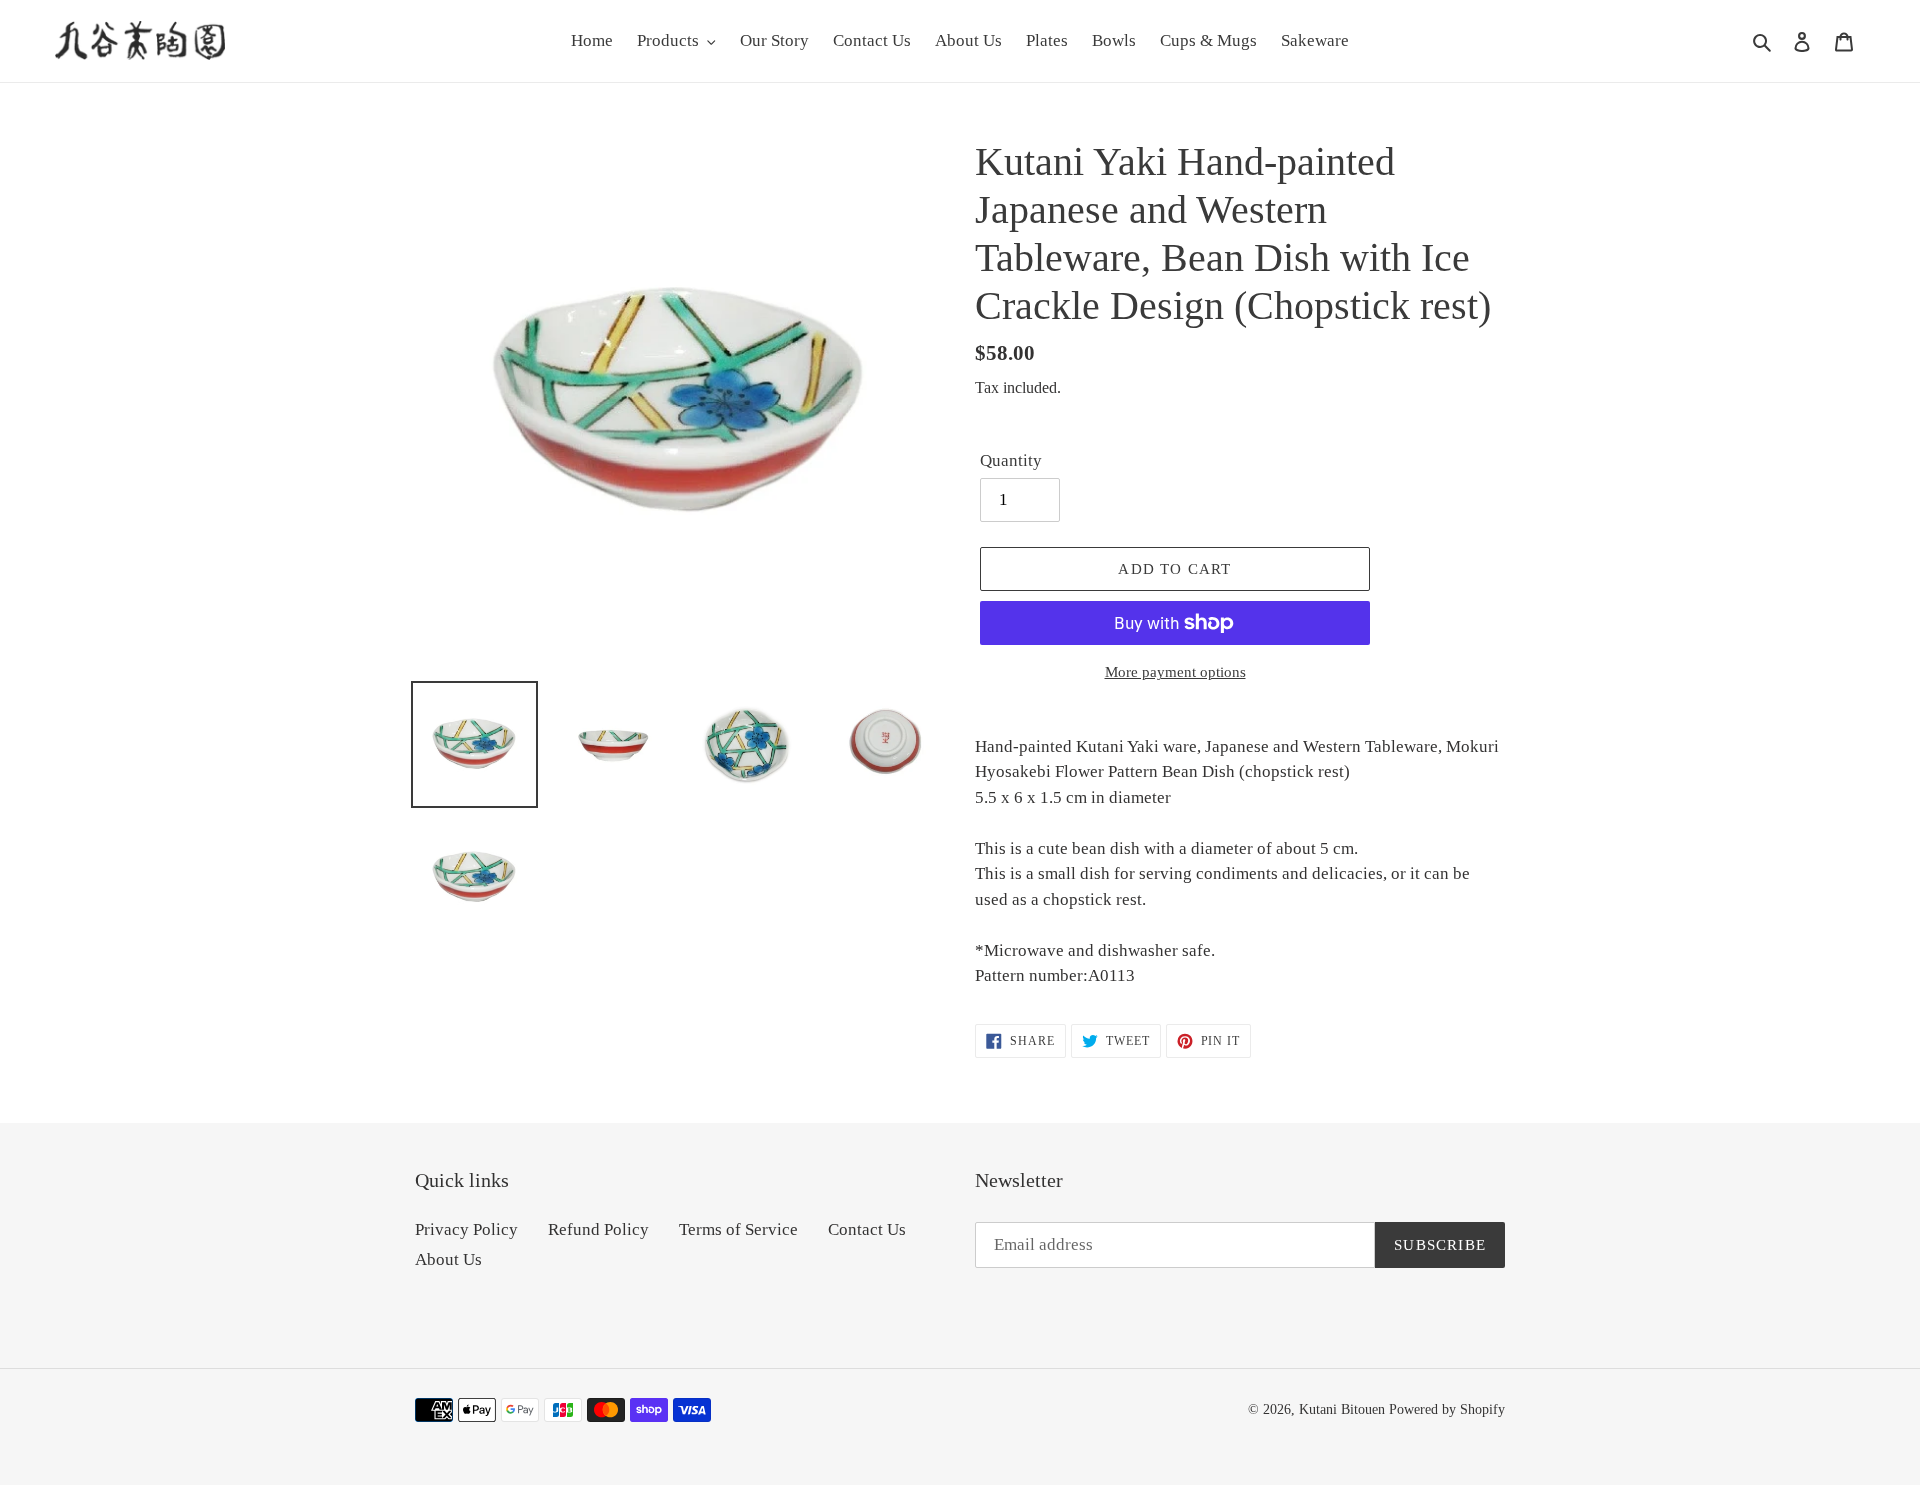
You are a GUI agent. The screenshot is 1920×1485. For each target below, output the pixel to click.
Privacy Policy (466, 1229)
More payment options (1175, 672)
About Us (448, 1259)
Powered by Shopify (1447, 1409)
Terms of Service (738, 1229)
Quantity (1011, 460)
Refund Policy (598, 1229)
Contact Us (867, 1229)
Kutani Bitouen (1342, 1409)
